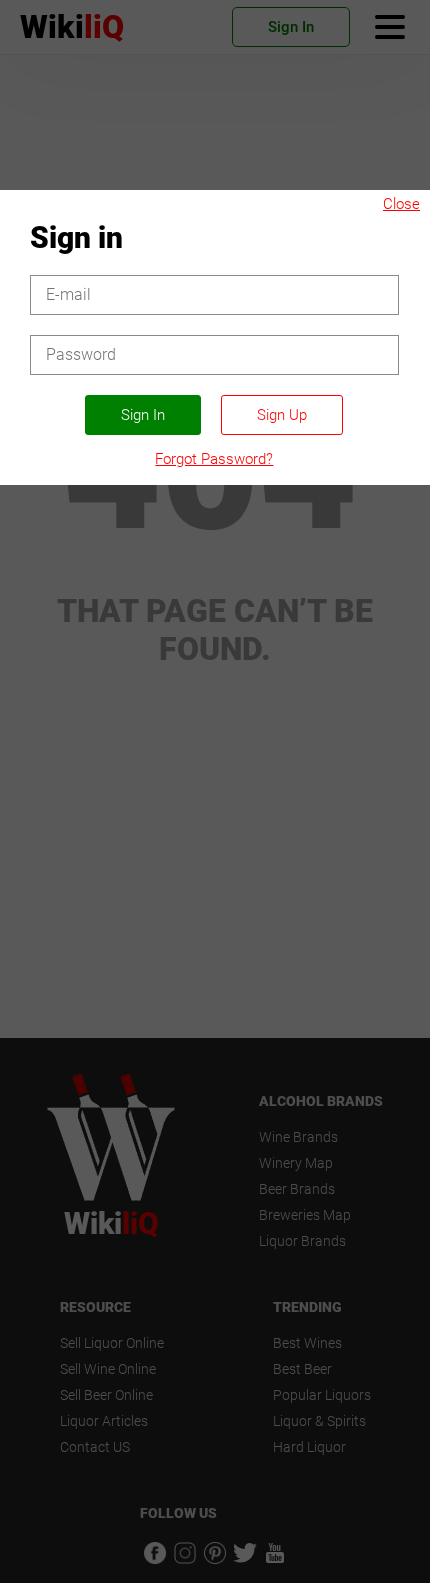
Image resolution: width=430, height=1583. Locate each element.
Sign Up (282, 415)
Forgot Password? (214, 459)
